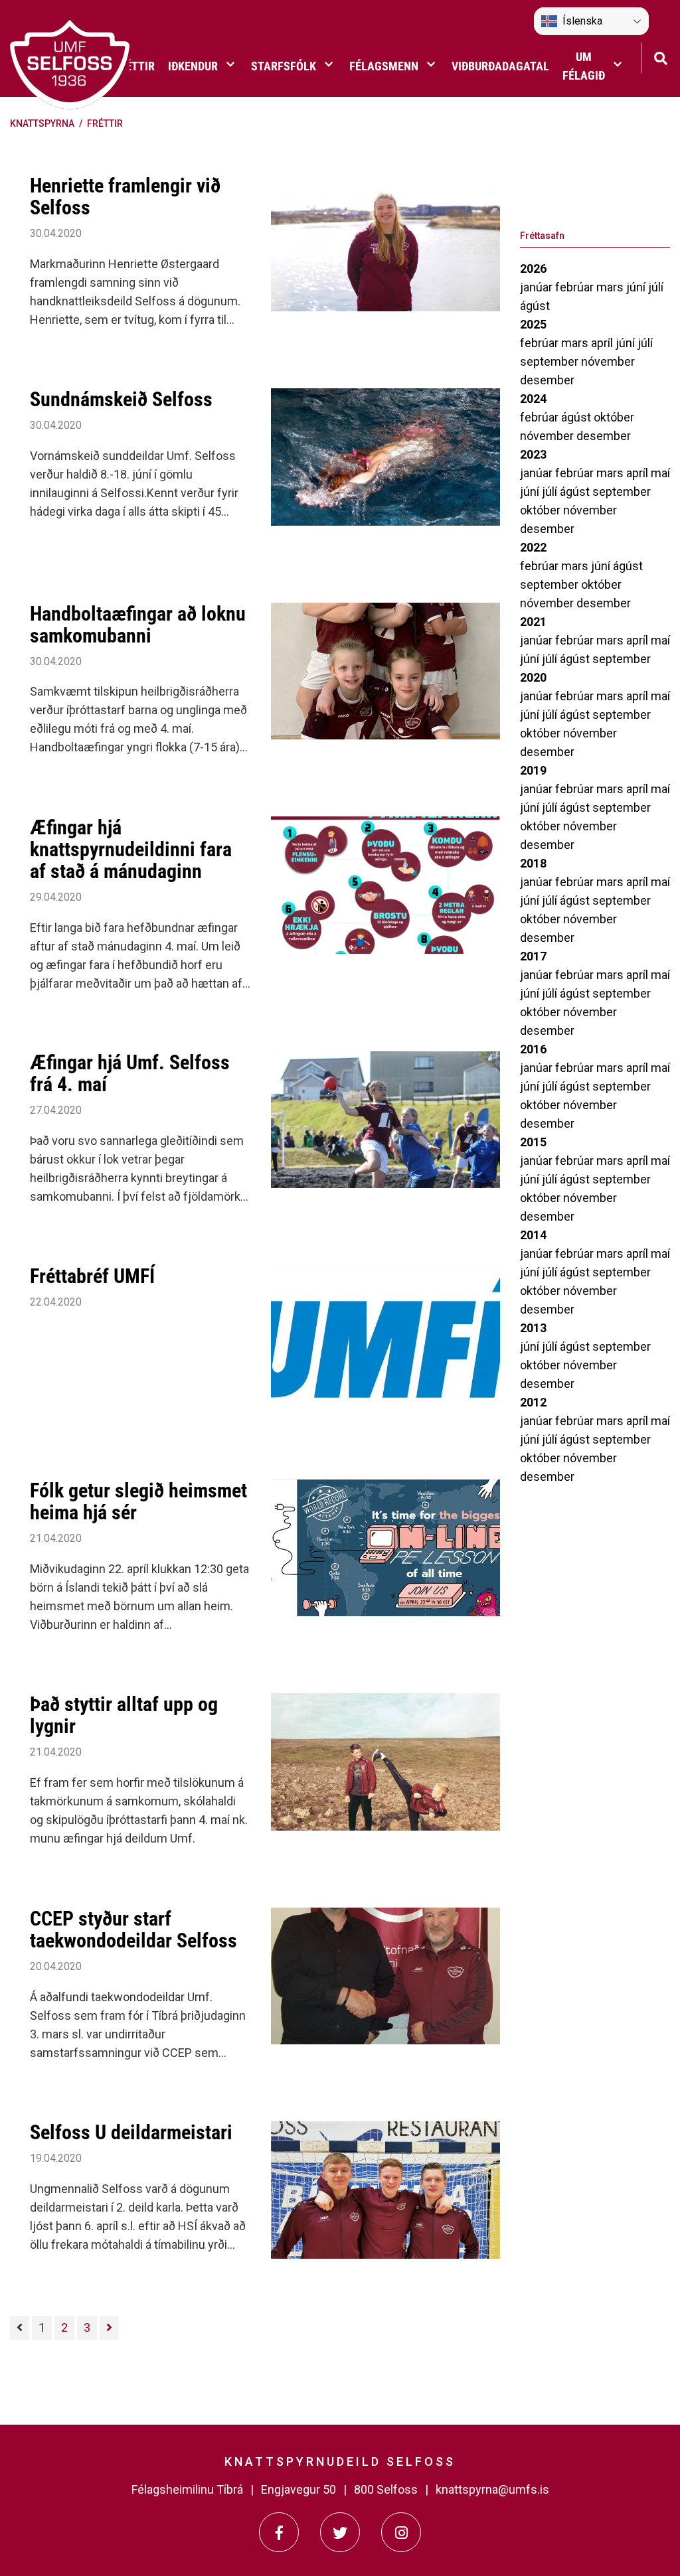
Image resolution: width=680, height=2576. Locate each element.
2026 (533, 268)
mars (611, 287)
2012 (533, 1402)
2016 (533, 1049)
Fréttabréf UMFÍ (92, 1276)
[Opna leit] (660, 57)
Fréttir (105, 123)
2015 (533, 1142)
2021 (533, 622)
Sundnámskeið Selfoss (121, 399)
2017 (533, 956)
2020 (533, 677)
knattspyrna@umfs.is (492, 2489)
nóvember (608, 361)
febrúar (576, 287)
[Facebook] (279, 2532)
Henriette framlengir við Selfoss (125, 196)
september (551, 361)
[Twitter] (340, 2532)
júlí (656, 287)
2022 (533, 547)
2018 (533, 863)
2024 (533, 399)
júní (637, 287)
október (614, 417)
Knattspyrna (42, 123)
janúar (538, 287)
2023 (533, 454)
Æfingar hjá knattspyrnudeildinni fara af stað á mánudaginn (131, 849)
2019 (533, 770)
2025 (533, 324)
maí (660, 473)
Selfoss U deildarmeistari (131, 2132)
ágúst (535, 306)
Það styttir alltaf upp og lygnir (124, 1715)
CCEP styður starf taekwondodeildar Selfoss (133, 1930)
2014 (533, 1235)
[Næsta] (109, 2328)
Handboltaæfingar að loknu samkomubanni (138, 625)
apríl (603, 343)
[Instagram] (401, 2532)
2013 (533, 1328)
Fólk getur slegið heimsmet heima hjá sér (138, 1501)
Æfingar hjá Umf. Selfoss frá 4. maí (130, 1073)
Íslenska (582, 21)
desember (547, 380)
